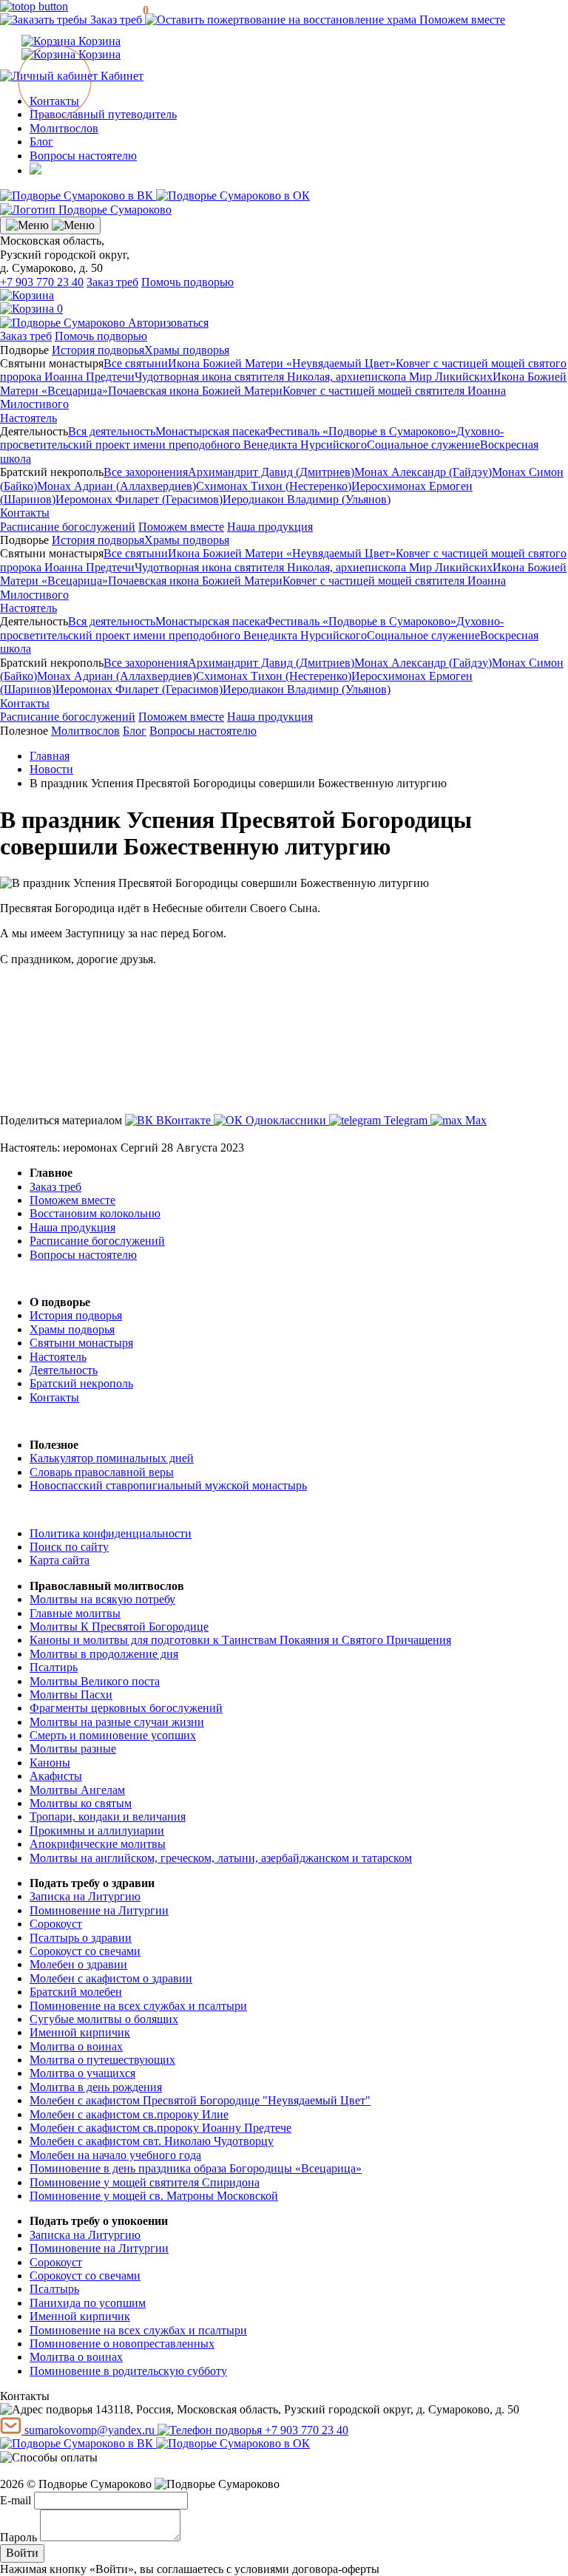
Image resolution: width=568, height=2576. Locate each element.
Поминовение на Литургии (99, 1910)
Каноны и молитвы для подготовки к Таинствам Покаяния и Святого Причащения (240, 1640)
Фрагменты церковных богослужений (126, 1708)
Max (474, 1120)
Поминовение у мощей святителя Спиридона (145, 2182)
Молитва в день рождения (96, 2087)
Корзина (98, 41)
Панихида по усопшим (88, 2303)
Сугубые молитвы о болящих (104, 2019)
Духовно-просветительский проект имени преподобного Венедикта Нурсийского (252, 438)
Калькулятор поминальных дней (112, 1458)
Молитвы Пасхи (71, 1695)
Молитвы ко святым (81, 1803)
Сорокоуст (56, 1924)
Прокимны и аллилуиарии (97, 1831)
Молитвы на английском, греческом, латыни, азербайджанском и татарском (221, 1858)
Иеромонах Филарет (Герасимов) (139, 499)
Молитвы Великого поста (95, 1681)
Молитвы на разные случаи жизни (117, 1722)
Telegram (406, 1120)
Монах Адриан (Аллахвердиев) (116, 486)
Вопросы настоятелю (83, 156)
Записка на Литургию (85, 1896)
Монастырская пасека (210, 431)
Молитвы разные (73, 1749)
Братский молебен (76, 1992)
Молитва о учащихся (82, 2073)
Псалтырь (54, 2289)
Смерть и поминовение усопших (113, 1735)
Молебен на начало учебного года (115, 2155)
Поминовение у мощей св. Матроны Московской (154, 2196)
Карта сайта (60, 1560)
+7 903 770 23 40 (42, 282)
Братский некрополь (81, 1383)
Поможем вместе (461, 20)
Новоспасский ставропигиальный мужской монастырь (168, 1485)
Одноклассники (286, 1120)
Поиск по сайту (69, 1547)
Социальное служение (423, 445)
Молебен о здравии (78, 1964)
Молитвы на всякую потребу (102, 1599)
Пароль (18, 2537)
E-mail (16, 2500)
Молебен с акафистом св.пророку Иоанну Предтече (160, 2128)
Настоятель (28, 418)
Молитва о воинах (76, 2046)
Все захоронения (146, 472)
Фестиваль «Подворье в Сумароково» (361, 431)
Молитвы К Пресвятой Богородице (119, 1627)
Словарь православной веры (102, 1472)
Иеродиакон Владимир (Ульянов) (307, 499)
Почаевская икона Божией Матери (195, 391)
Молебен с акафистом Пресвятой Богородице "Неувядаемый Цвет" (200, 2100)
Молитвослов (64, 128)
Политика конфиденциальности (111, 1533)
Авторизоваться (168, 323)
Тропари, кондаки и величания (108, 1817)
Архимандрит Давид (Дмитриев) (271, 472)
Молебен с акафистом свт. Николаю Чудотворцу (152, 2141)
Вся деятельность (112, 431)
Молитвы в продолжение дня (104, 1654)
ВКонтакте (183, 1120)
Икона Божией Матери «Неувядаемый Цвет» (282, 363)
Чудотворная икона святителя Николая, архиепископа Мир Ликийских (314, 377)
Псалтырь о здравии (81, 1938)
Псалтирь (54, 1667)
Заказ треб (116, 20)
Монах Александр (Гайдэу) (423, 472)
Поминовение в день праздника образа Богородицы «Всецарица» (196, 2168)
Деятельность (64, 1370)
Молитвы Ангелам (77, 1790)
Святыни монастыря (81, 1343)
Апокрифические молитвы (98, 1844)
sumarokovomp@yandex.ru (89, 2430)
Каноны (50, 1763)
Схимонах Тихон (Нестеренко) (274, 486)
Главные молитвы (75, 1613)
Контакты (25, 513)
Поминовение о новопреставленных (122, 2344)
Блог (41, 142)
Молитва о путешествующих (102, 2060)
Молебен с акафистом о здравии (111, 1978)
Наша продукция (270, 527)
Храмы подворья (187, 350)
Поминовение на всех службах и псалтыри (138, 2006)
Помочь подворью (187, 282)
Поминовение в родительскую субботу (128, 2371)
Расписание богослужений (68, 527)
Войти (22, 2553)
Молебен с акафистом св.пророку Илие (129, 2114)
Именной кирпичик (80, 2032)
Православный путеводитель (103, 114)
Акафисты (56, 1776)
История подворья (98, 350)
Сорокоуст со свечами (85, 1951)
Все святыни (136, 363)
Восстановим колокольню (95, 1213)
